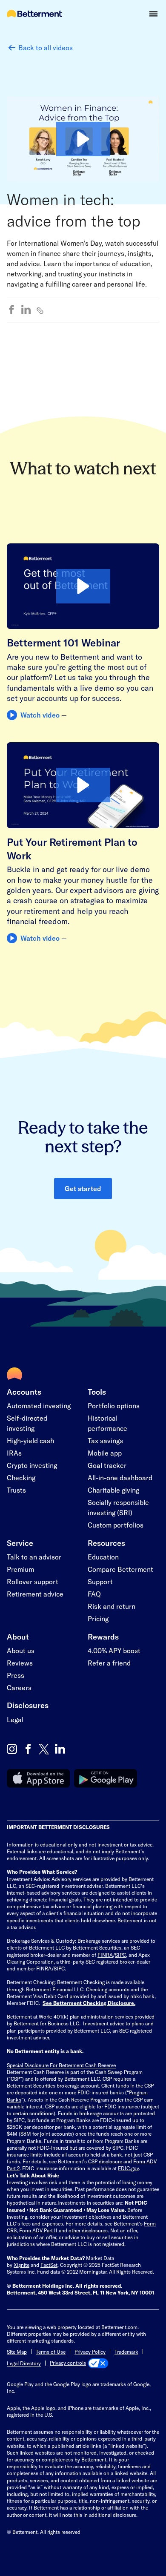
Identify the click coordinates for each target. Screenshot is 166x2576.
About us (21, 1650)
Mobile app (105, 1453)
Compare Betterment (120, 1569)
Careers (19, 1687)
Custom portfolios (116, 1525)
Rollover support (33, 1581)
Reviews (20, 1663)
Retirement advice (35, 1594)
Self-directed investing (27, 1423)
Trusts (16, 1490)
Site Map (17, 2352)
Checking (21, 1478)
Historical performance (107, 1423)
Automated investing (39, 1406)
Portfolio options (114, 1406)
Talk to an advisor (34, 1557)
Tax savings (105, 1440)
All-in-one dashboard (120, 1478)
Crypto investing (32, 1465)
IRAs (14, 1453)
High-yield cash (30, 1440)
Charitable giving (113, 1490)
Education (103, 1557)
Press (16, 1675)
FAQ (94, 1594)
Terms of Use (51, 2352)
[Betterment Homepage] (34, 14)
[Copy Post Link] (40, 310)
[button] (153, 14)
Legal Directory (24, 2363)
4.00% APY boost (114, 1650)
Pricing (98, 1618)
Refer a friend (109, 1663)
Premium (20, 1569)
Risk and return (112, 1606)
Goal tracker (107, 1465)
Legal (15, 1719)
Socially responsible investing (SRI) (118, 1507)
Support (100, 1581)
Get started (83, 1188)
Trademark (126, 2352)
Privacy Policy (90, 2352)
